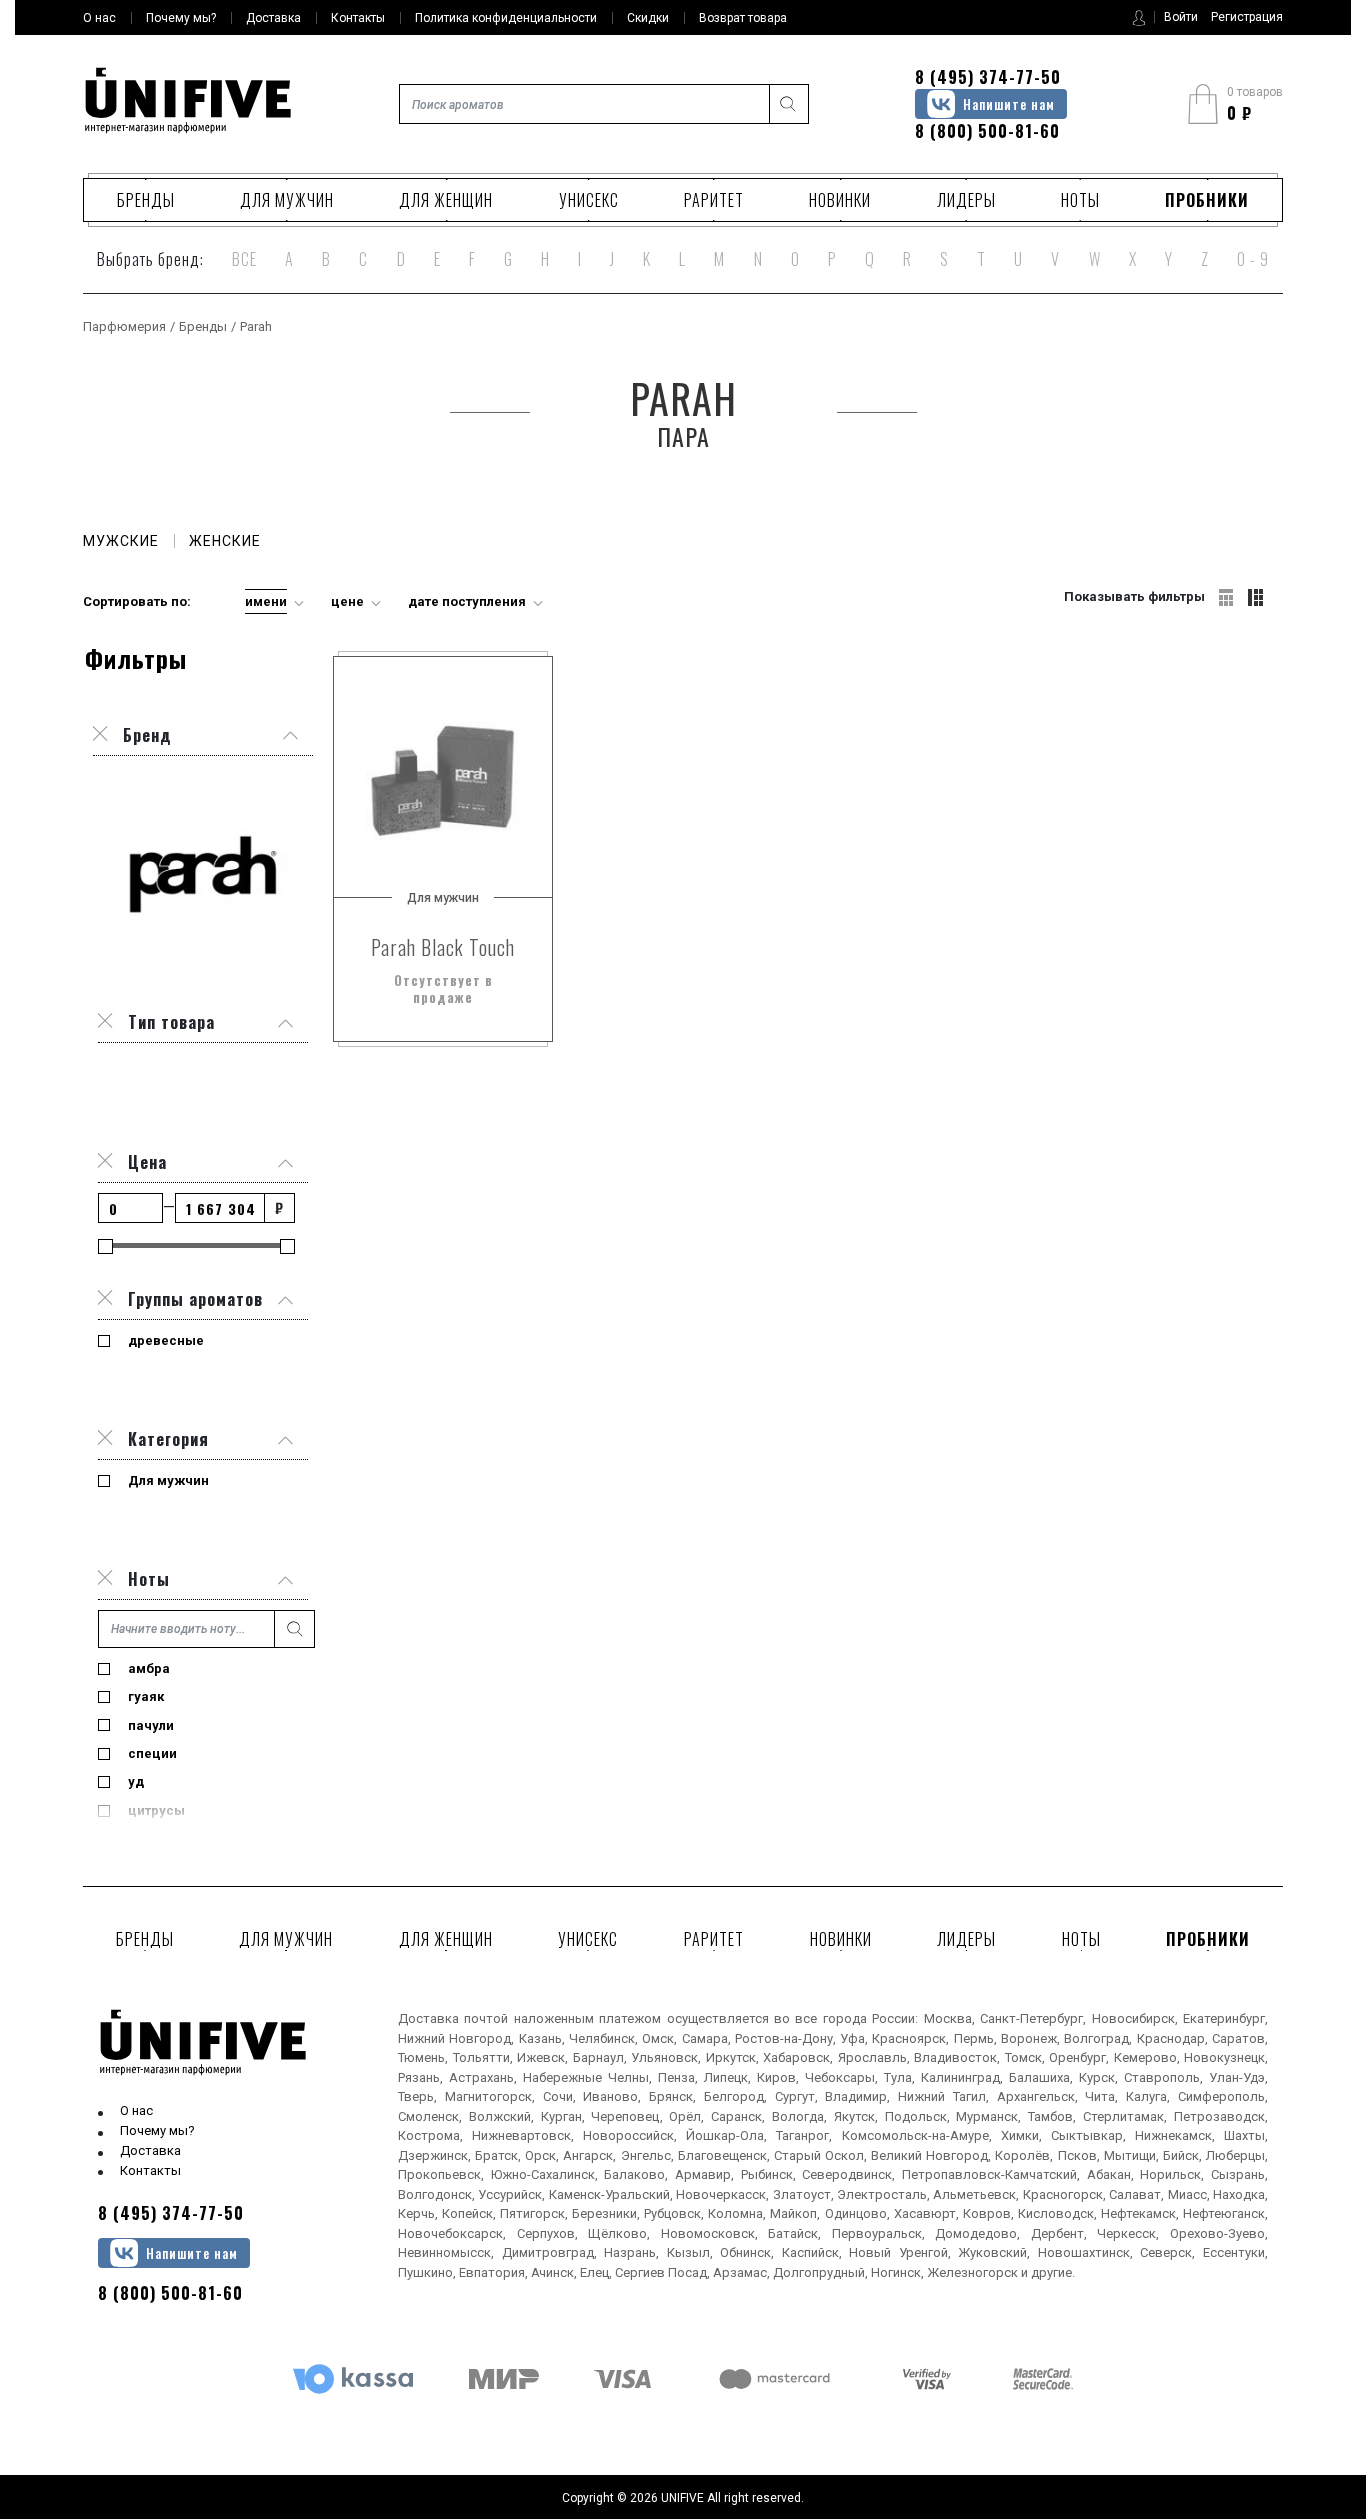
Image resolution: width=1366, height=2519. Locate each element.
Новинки (840, 200)
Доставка (150, 2150)
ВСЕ (244, 259)
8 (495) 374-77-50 (988, 77)
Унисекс (589, 200)
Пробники (1207, 200)
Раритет (714, 200)
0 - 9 (1253, 259)
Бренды (146, 200)
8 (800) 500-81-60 (987, 131)
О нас (136, 2110)
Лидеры (966, 200)
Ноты (1080, 200)
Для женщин (446, 200)
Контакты (150, 2170)
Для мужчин (287, 200)
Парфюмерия (124, 326)
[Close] (105, 1022)
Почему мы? (157, 2130)
